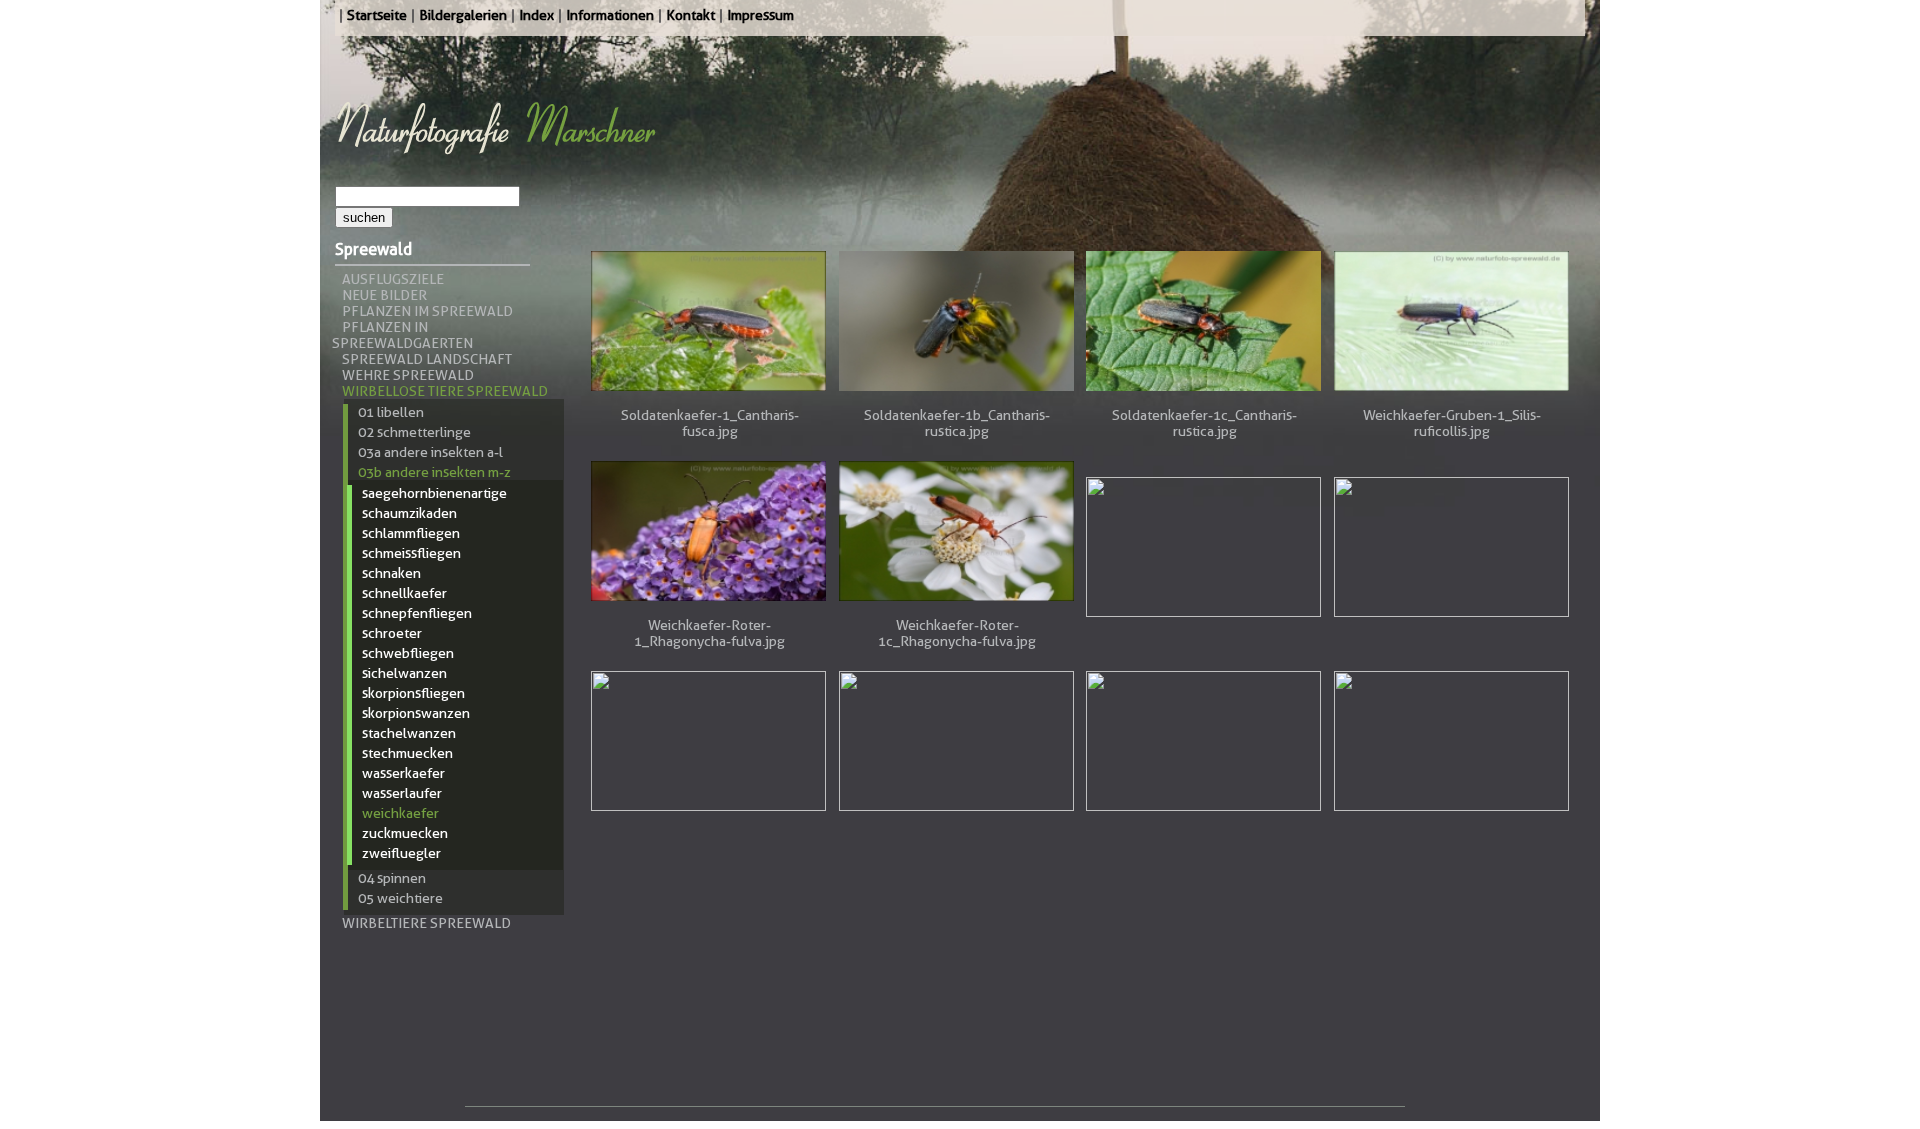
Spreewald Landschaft (427, 359)
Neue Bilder (384, 295)
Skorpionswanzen (416, 713)
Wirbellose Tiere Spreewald (445, 391)
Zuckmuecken (405, 833)
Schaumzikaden (409, 513)
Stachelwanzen (409, 733)
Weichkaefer (400, 813)
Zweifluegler (401, 853)
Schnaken (391, 573)
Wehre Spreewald (408, 375)
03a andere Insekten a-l (430, 452)
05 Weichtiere (400, 898)
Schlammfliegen (411, 533)
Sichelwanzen (404, 673)
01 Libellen (391, 412)
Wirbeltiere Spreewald (426, 923)
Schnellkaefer (404, 593)
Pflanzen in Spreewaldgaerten (402, 335)
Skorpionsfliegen (413, 693)
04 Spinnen (392, 878)
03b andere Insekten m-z (434, 472)
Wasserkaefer (403, 773)
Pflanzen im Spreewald (427, 311)
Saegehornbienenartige (434, 493)
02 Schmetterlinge (414, 432)
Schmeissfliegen (411, 553)
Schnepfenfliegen (417, 613)
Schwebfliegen (408, 653)
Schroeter (392, 633)
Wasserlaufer (402, 793)
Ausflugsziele (393, 279)
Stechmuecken (407, 753)
